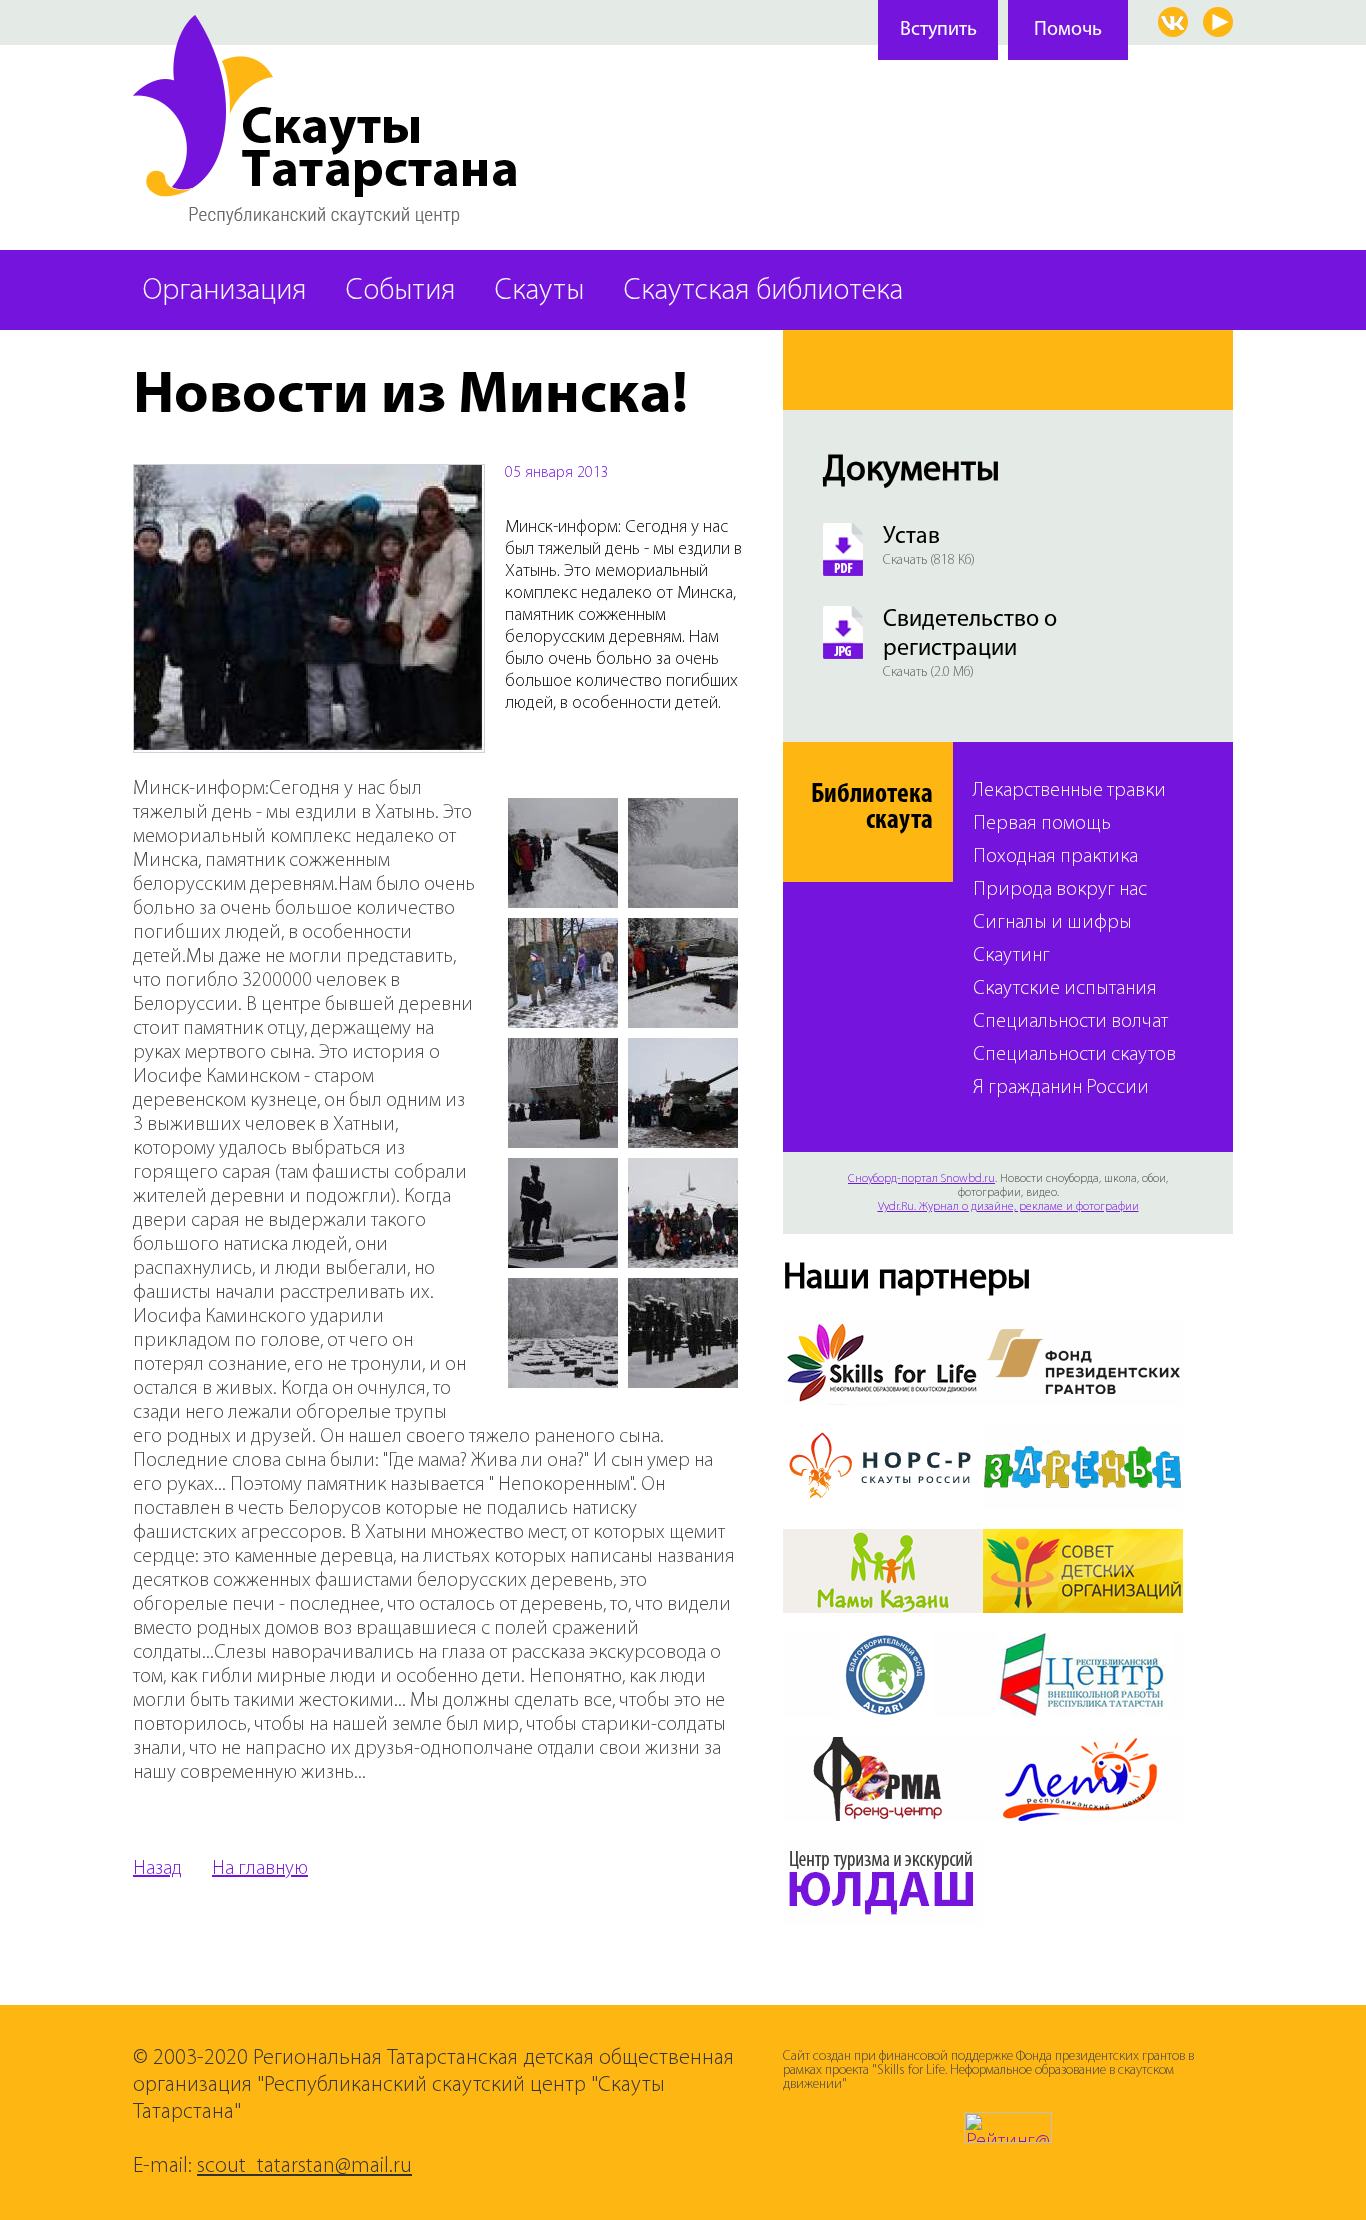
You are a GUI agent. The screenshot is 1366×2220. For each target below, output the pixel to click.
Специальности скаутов (1074, 1055)
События (400, 291)
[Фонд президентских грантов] (1083, 1333)
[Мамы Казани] (883, 1541)
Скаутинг (1011, 956)
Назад (157, 1869)
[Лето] (1083, 1749)
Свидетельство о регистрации (970, 634)
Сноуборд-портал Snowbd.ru (921, 1179)
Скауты (539, 291)
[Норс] (883, 1437)
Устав (911, 537)
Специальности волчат (1070, 1022)
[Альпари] (883, 1645)
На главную (260, 1869)
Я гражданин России (1061, 1088)
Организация (224, 291)
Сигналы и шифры (1052, 923)
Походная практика (1055, 857)
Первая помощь (1042, 824)
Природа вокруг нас (1060, 890)
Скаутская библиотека (763, 291)
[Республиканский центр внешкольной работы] (1083, 1645)
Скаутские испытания (1065, 989)
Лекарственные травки (1069, 791)
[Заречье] (1083, 1437)
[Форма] (883, 1749)
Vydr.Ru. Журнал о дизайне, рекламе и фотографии (1008, 1207)
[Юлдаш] (883, 1853)
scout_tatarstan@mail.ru (304, 2166)
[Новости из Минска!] (309, 477)
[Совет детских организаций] (1083, 1541)
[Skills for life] (883, 1333)
